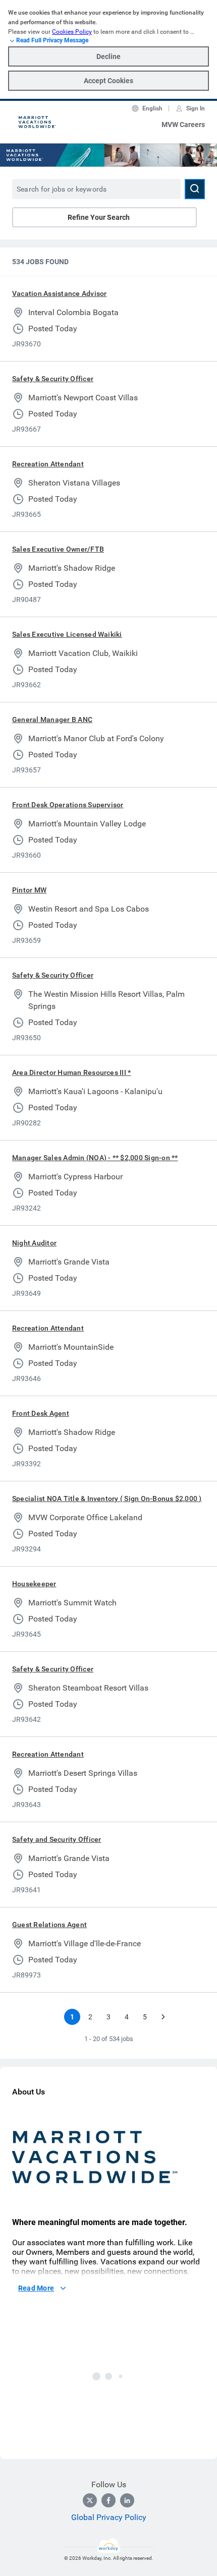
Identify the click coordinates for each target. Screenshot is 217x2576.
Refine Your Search (99, 217)
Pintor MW (29, 890)
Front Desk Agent (41, 1413)
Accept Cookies (108, 81)
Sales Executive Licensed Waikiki (67, 634)
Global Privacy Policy (109, 2517)
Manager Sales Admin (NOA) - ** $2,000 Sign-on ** (95, 1158)
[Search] (195, 189)
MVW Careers (183, 125)
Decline (108, 56)
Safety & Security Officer (53, 379)
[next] (163, 2017)
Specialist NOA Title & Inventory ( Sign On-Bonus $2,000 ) (107, 1499)
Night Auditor (34, 1243)
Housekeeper (34, 1584)
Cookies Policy (72, 32)
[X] (90, 2500)
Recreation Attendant (48, 464)
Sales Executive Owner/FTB (58, 549)
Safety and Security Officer (57, 1839)
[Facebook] (108, 2500)
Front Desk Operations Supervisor (68, 805)
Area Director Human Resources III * (71, 1072)
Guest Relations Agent (49, 1925)
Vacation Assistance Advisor (59, 293)
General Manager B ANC (52, 720)
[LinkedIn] (127, 2500)
